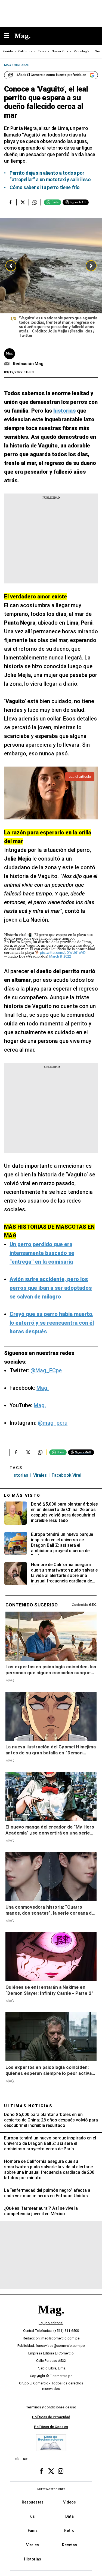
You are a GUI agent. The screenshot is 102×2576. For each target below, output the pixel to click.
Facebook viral (67, 1475)
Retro (69, 2530)
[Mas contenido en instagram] (61, 2471)
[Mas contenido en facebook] (41, 2471)
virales (40, 1475)
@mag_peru (53, 1423)
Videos (69, 2502)
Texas (42, 51)
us (33, 2516)
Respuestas (33, 2502)
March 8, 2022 (60, 956)
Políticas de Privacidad (51, 2417)
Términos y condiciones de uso (51, 2407)
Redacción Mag (28, 364)
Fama (33, 2530)
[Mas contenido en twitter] (51, 2471)
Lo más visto (22, 1496)
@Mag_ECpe (46, 1370)
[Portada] (51, 2319)
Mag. (43, 1388)
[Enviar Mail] (7, 364)
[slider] (51, 279)
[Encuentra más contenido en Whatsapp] (35, 202)
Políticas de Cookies (51, 2427)
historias (19, 1475)
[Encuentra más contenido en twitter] (22, 202)
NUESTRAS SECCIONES (51, 2489)
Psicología (82, 51)
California (25, 51)
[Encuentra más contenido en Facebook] (10, 202)
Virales (33, 2545)
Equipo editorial (51, 2323)
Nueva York (60, 51)
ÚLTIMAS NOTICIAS (28, 2106)
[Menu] (9, 36)
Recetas (69, 2545)
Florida (8, 51)
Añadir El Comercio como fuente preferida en (51, 75)
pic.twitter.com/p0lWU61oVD (63, 953)
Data (69, 2516)
